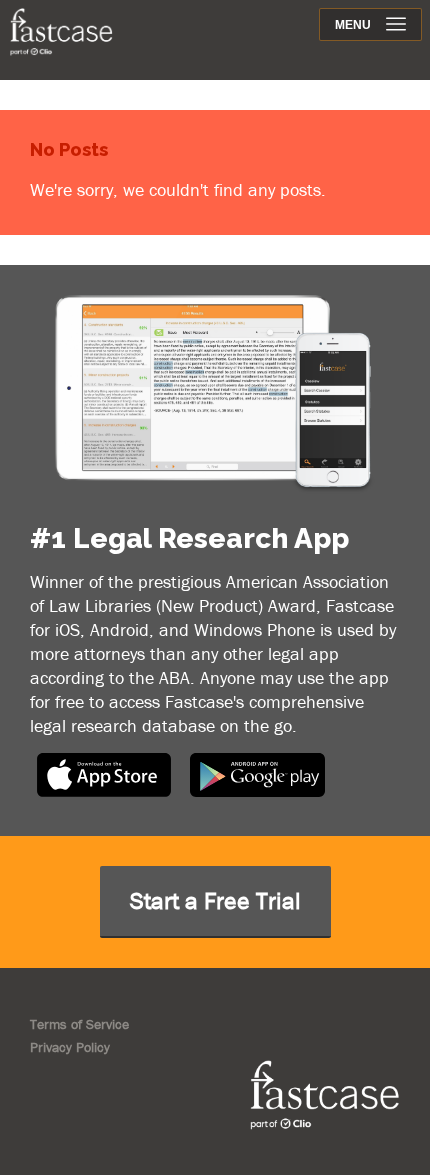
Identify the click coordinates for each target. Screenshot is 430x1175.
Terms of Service (79, 1024)
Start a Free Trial (215, 900)
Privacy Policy (70, 1047)
